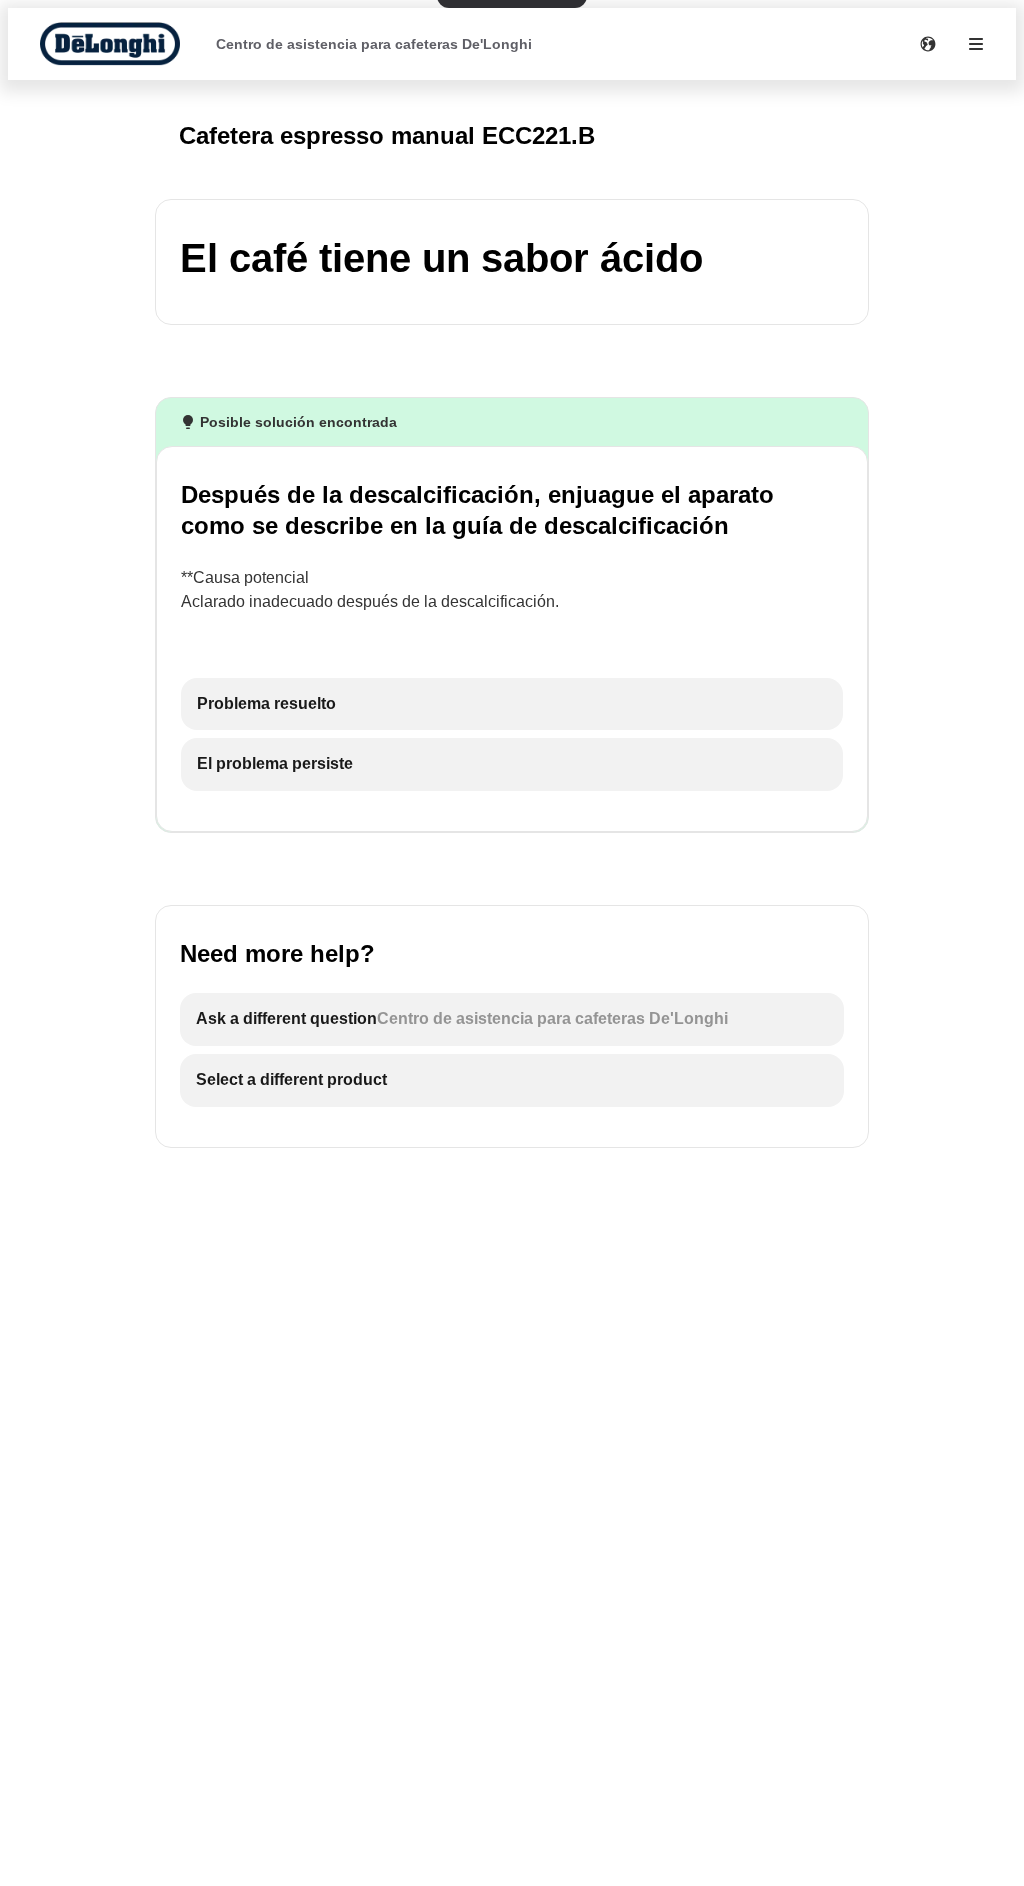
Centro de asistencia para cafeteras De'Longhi (374, 44)
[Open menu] (976, 44)
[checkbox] (512, 704)
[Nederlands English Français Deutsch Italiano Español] (928, 44)
